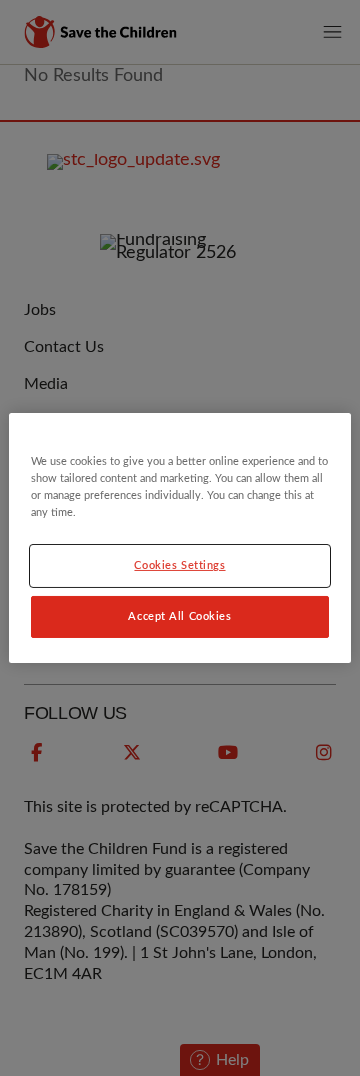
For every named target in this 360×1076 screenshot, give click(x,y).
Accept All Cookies (179, 616)
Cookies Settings (179, 565)
